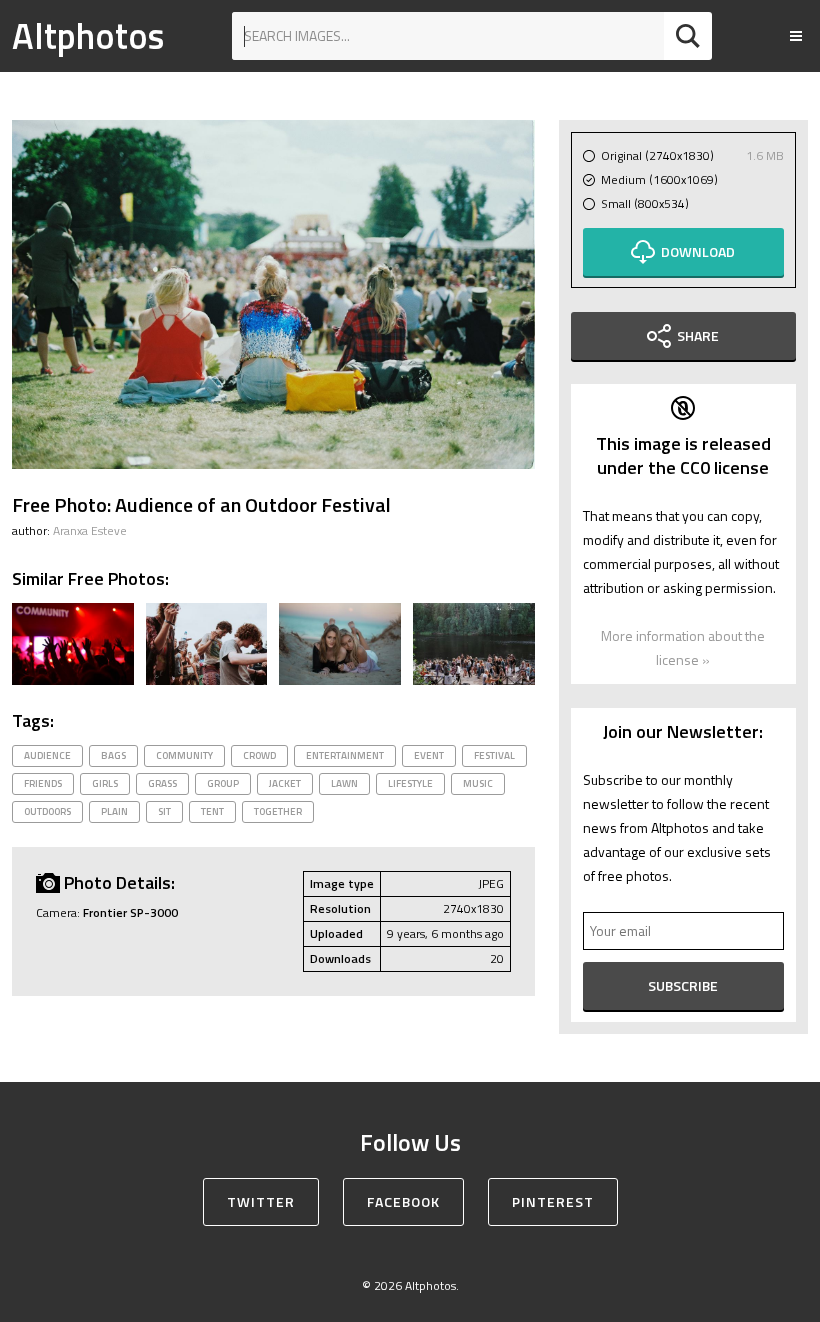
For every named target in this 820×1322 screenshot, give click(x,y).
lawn (344, 783)
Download (698, 251)
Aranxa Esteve (90, 530)
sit (164, 811)
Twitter (261, 1201)
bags (113, 755)
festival (494, 755)
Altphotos (88, 35)
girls (105, 783)
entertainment (345, 755)
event (429, 755)
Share (698, 335)
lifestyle (410, 783)
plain (114, 811)
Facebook (403, 1201)
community (184, 755)
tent (212, 811)
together (278, 811)
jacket (285, 783)
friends (43, 783)
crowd (259, 755)
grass (162, 783)
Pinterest (553, 1201)
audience (47, 755)
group (223, 783)
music (478, 783)
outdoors (47, 811)
